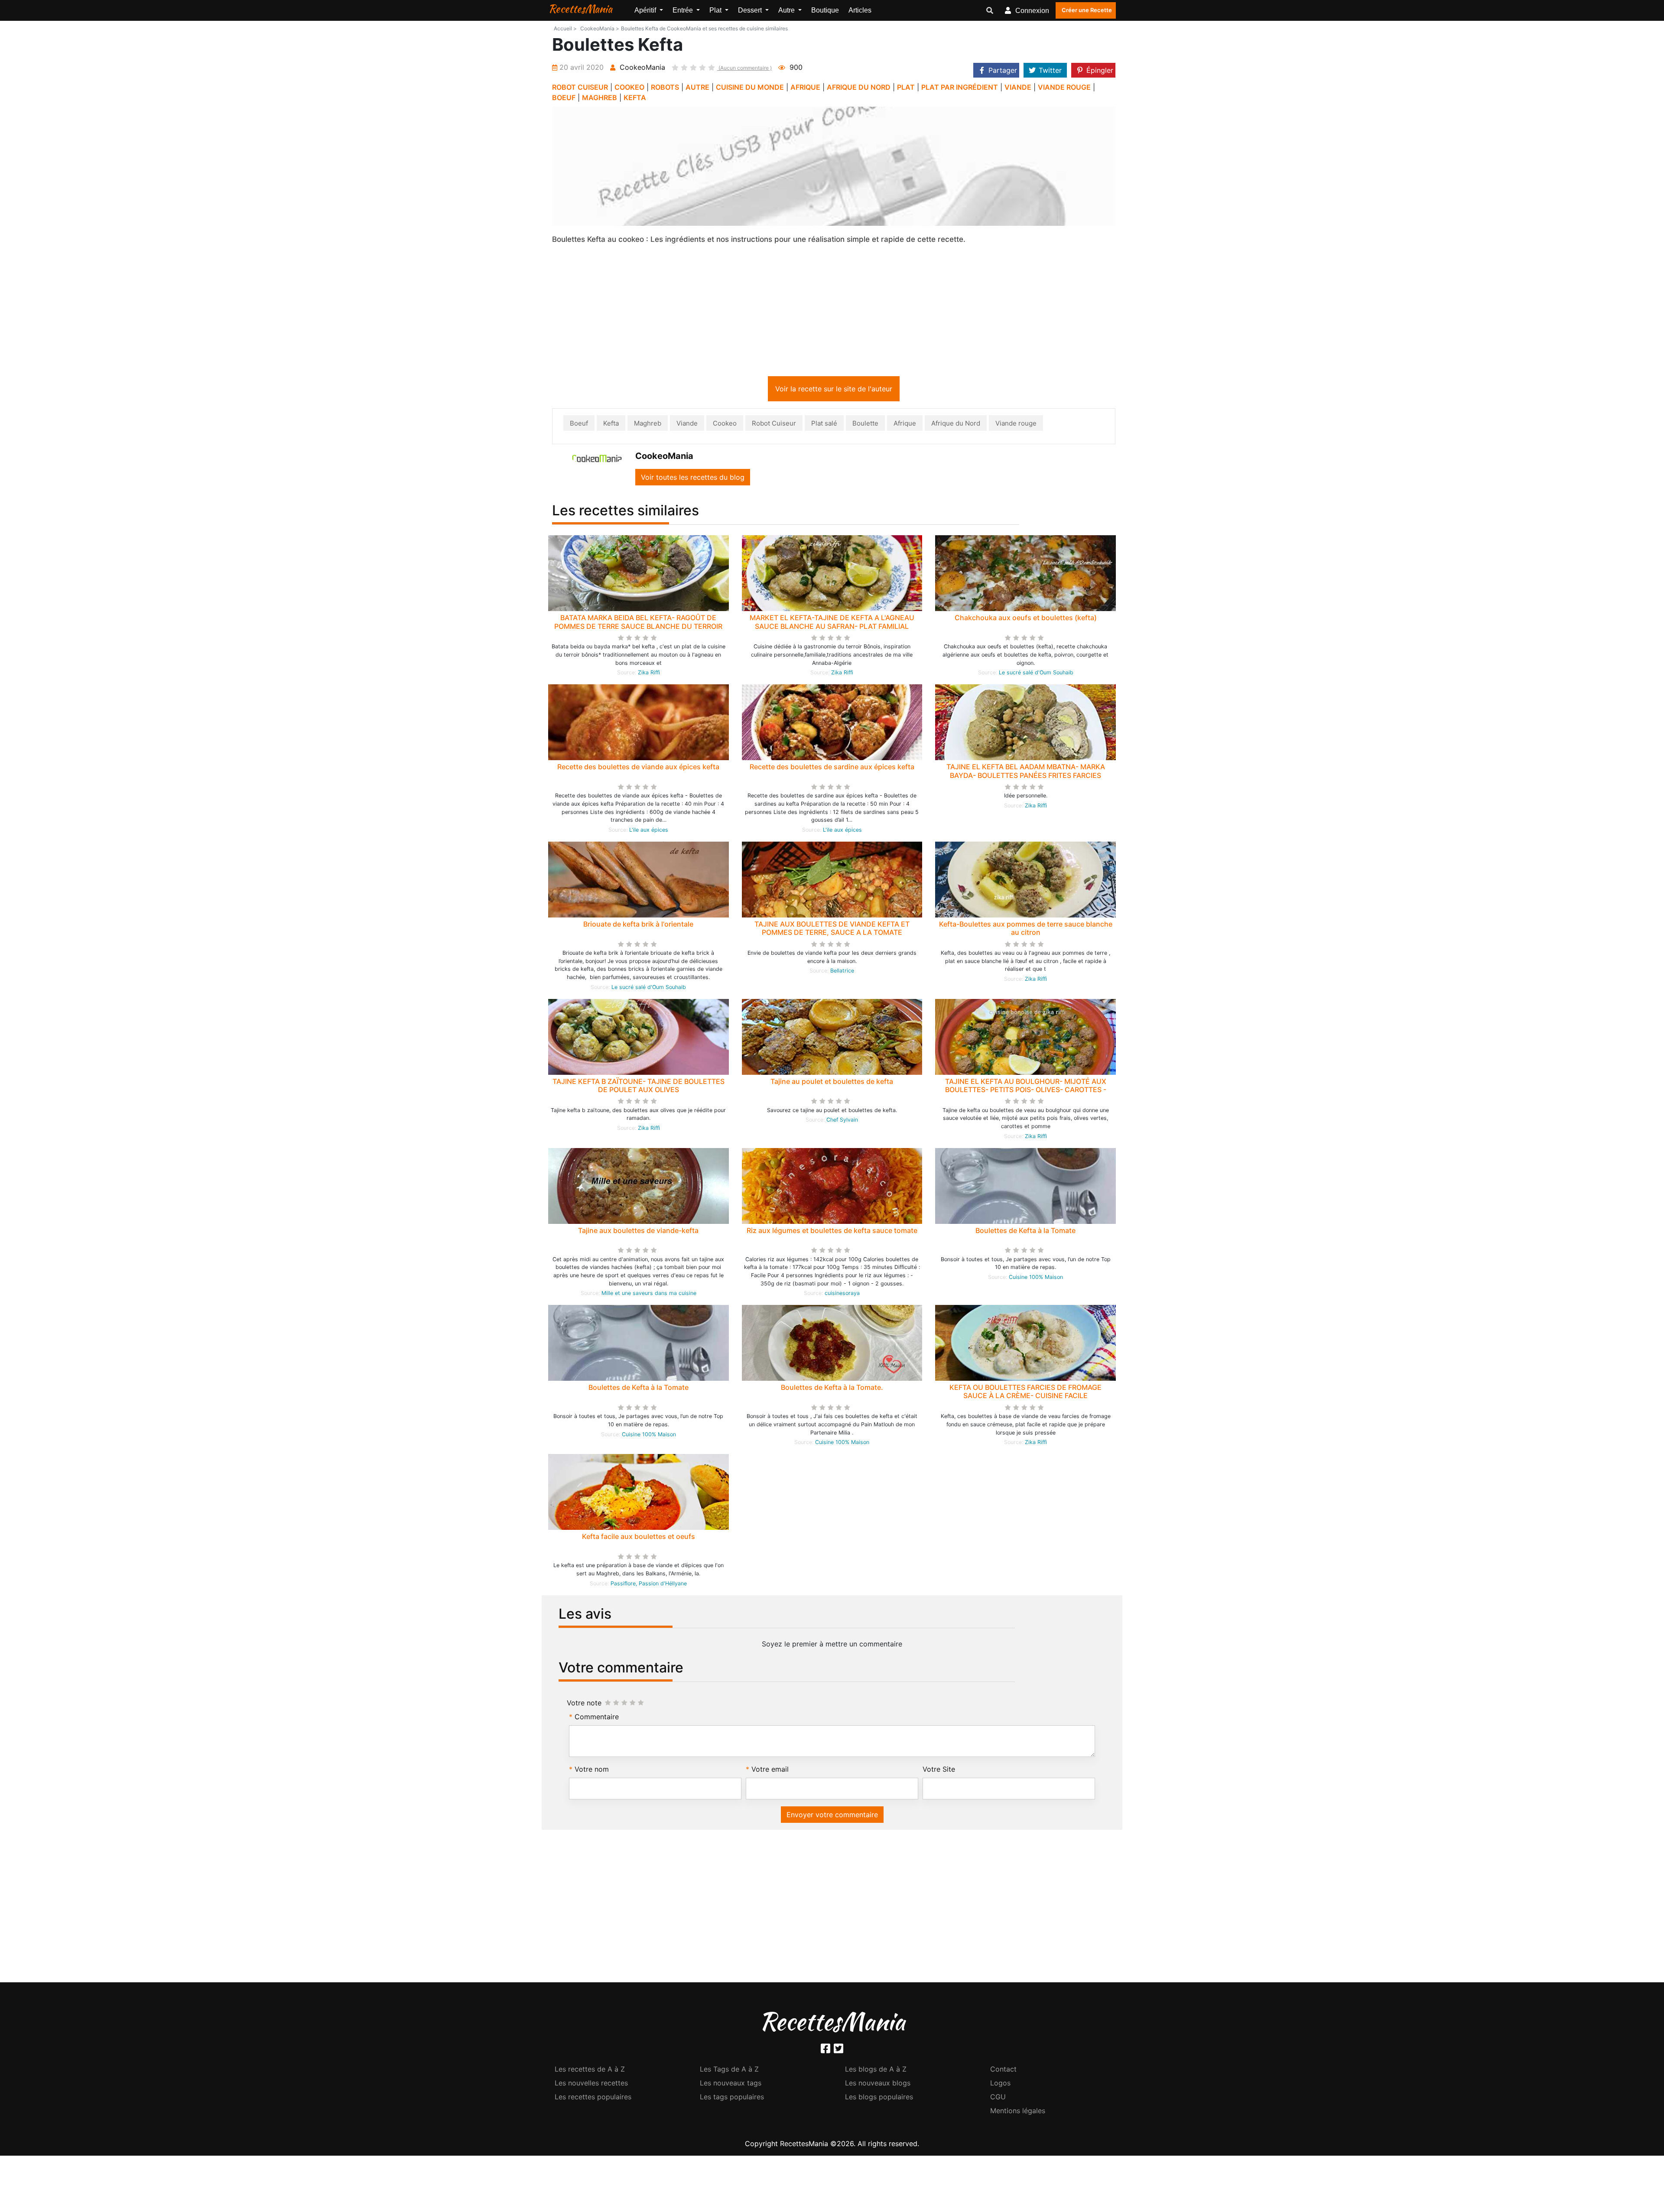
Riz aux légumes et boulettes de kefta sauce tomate (832, 1232)
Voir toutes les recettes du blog (693, 479)
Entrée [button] (684, 10)
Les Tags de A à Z (729, 2071)
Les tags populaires (732, 2098)
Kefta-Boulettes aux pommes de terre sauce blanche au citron (1026, 930)
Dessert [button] (751, 10)
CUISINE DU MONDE (750, 87)
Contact (1003, 2071)
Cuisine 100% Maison (1036, 1279)
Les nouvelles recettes (591, 2085)
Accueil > (565, 28)
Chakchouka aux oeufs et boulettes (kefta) (1026, 619)
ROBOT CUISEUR (580, 87)
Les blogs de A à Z (876, 2071)
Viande (687, 425)
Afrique (905, 425)
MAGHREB (600, 98)
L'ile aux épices (649, 831)
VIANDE (1018, 87)
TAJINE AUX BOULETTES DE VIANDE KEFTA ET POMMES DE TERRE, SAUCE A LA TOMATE (832, 930)
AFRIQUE (805, 87)
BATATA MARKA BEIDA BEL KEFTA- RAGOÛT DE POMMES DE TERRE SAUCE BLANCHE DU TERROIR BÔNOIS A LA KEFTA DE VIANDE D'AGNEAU (638, 628)
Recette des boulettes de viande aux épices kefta (638, 768)
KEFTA (635, 98)
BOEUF (564, 98)
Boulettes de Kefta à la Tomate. (832, 1389)
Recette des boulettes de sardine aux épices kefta (832, 768)
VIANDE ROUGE (1064, 87)
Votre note (584, 1705)
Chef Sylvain (842, 1121)
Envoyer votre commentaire (832, 1816)
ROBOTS (665, 87)
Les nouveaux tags (731, 2085)
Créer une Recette (1087, 10)
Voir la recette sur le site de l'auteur (834, 390)
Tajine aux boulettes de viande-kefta (638, 1232)
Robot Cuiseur (774, 425)
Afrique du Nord (956, 425)
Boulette (865, 425)
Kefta (611, 425)
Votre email (770, 1771)
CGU (998, 2098)
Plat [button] (716, 10)
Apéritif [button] (646, 10)
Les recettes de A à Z (590, 2071)
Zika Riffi (649, 674)
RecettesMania (580, 9)
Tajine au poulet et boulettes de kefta (832, 1083)
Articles (860, 10)
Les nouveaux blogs (878, 2085)
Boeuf (579, 425)
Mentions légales (1018, 2112)
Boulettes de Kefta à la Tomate (1025, 1232)
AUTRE (697, 87)
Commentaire (597, 1718)
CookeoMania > (600, 28)
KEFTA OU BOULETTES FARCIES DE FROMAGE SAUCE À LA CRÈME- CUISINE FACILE (1025, 1393)
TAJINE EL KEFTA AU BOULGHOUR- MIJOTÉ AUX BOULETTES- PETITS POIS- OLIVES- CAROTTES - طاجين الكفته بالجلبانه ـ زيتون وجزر (1026, 1091)
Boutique (825, 10)
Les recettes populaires (593, 2098)
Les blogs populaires (879, 2098)
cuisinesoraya (842, 1295)
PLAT (906, 87)
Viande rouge (1016, 425)
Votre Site (939, 1771)
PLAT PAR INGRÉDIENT (960, 87)
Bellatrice (842, 972)
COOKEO (629, 87)
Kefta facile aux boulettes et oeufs (639, 1538)
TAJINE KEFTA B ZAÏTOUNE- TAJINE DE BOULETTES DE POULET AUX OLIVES (639, 1087)
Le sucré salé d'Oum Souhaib (1036, 674)
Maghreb (648, 425)
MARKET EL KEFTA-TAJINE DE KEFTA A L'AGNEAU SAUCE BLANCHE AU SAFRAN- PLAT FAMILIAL (832, 623)
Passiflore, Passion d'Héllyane (649, 1585)
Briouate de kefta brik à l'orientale (638, 926)
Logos (1000, 2085)
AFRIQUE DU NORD (859, 87)
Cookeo (725, 425)
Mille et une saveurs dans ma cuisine (649, 1295)
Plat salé (824, 425)
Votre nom (592, 1771)
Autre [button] (787, 10)
